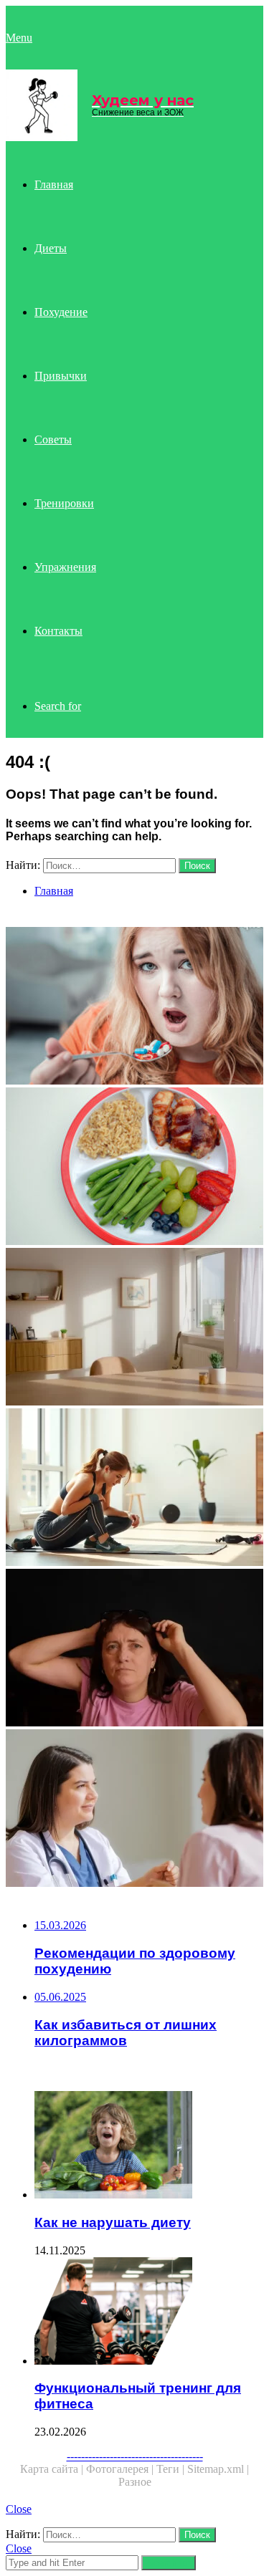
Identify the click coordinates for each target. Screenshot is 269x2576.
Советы (53, 439)
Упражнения (65, 567)
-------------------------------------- (135, 2456)
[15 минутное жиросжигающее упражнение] (134, 1489)
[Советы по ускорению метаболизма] (134, 1810)
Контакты (58, 631)
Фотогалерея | (121, 2469)
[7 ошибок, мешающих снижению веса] (134, 1007)
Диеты (51, 248)
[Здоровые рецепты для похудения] (134, 1168)
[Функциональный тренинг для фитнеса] (149, 2312)
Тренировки (64, 503)
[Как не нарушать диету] (149, 2146)
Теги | (172, 2469)
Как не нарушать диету (113, 2222)
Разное (135, 2482)
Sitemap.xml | (218, 2469)
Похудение (61, 312)
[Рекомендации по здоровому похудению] (134, 1649)
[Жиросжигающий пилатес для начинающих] (134, 1328)
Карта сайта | (53, 2469)
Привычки (61, 376)
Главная (54, 184)
